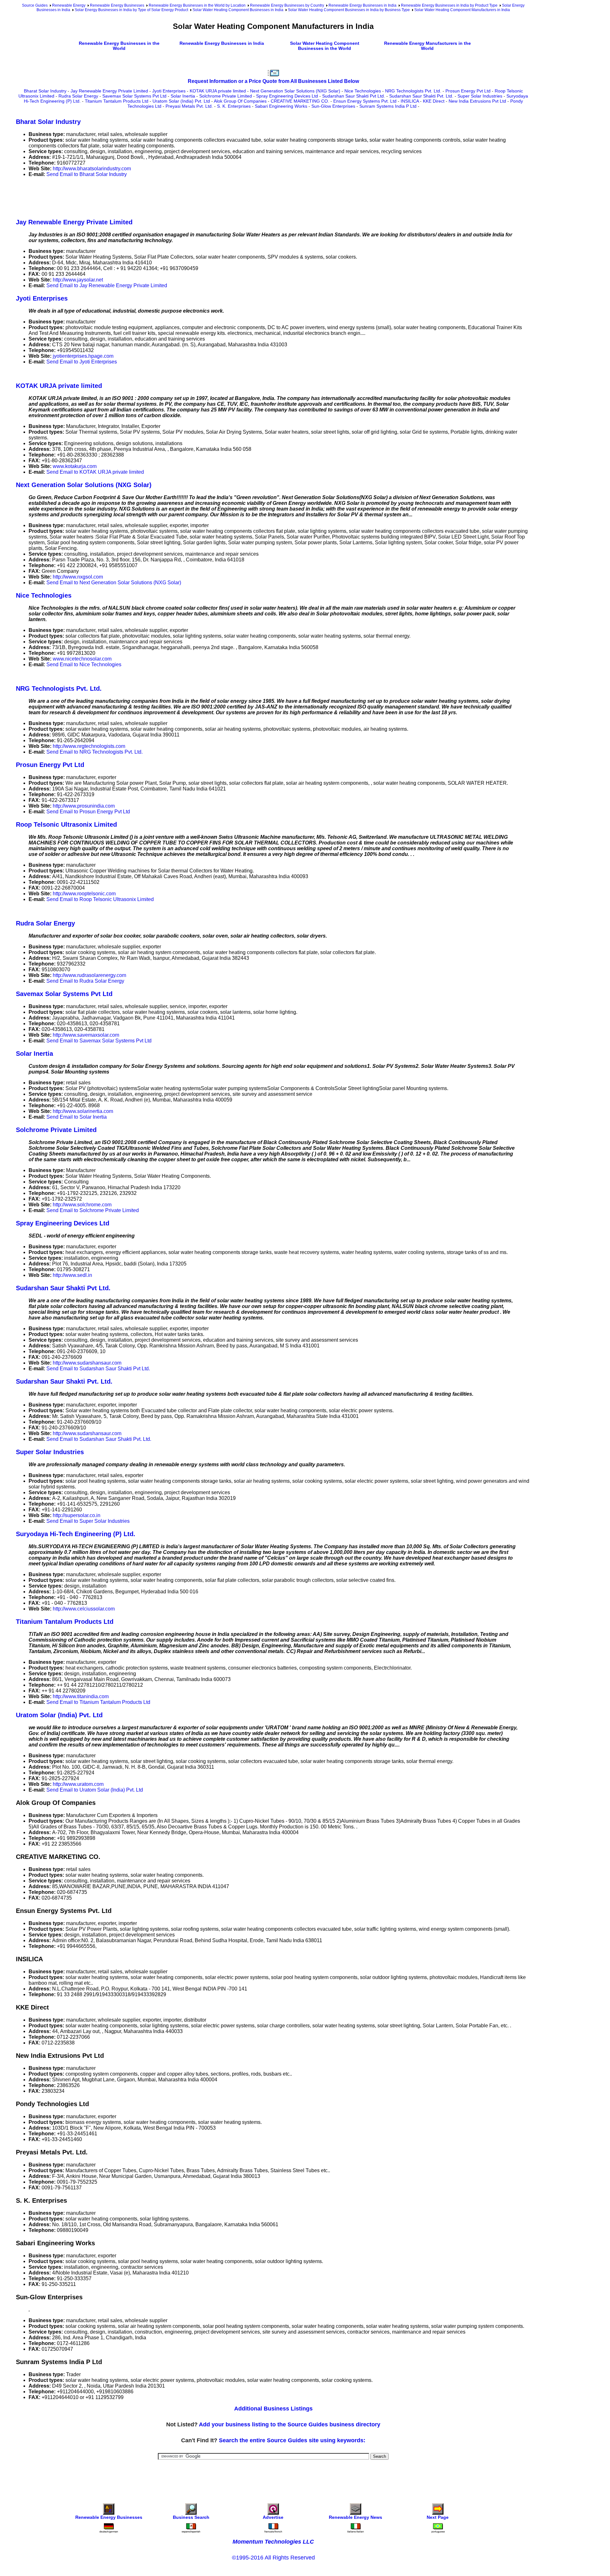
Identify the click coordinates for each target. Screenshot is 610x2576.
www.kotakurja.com (75, 466)
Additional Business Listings (273, 2409)
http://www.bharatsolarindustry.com (92, 169)
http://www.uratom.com (78, 1784)
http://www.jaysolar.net (78, 280)
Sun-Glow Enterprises (333, 106)
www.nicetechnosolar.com (82, 659)
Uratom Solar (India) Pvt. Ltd (181, 101)
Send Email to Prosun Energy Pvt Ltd (88, 812)
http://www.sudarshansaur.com (87, 1363)
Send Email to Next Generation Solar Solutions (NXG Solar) (114, 583)
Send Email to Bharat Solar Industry (87, 174)
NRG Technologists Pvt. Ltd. (413, 91)
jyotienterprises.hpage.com (83, 356)
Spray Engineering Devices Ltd (287, 96)
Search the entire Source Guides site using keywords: (292, 2440)
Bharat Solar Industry (45, 91)
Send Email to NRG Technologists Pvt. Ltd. (95, 752)
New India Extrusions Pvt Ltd (477, 101)
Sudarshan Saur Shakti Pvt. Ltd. (421, 96)
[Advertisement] (132, 197)
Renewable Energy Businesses (117, 5)
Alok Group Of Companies (240, 101)
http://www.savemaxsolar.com (86, 1035)
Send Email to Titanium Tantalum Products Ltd (98, 1702)
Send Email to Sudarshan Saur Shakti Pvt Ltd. (98, 1369)
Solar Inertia (183, 96)
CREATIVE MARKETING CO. (300, 101)
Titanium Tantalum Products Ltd (117, 101)
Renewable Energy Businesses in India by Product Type (449, 5)
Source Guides (35, 5)
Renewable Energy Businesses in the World (119, 46)
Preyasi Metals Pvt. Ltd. (189, 106)
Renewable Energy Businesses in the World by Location (197, 5)
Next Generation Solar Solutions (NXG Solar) (295, 91)
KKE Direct (434, 101)
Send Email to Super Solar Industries (88, 1521)
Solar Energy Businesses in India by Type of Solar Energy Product (131, 10)
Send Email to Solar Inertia (77, 1117)
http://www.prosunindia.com (84, 806)
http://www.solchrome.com (82, 1205)
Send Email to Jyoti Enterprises (82, 362)
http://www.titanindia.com (81, 1696)
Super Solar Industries (480, 96)
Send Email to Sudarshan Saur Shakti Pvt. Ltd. (99, 1439)
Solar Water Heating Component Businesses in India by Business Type (349, 10)
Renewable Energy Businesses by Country (287, 5)
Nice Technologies (363, 91)
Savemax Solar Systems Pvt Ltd (134, 96)
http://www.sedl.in (72, 1275)
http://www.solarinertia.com (83, 1111)
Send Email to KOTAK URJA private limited (95, 472)
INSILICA (410, 101)
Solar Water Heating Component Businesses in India (238, 10)
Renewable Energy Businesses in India (363, 5)
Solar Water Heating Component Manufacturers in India (462, 10)
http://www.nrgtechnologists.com (89, 746)
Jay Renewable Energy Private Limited (109, 91)
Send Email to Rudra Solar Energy (85, 981)
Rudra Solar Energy (78, 96)
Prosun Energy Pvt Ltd (468, 91)
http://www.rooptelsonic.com (84, 894)
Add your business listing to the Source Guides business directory (290, 2424)
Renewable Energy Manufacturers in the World (427, 46)
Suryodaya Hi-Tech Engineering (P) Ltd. (76, 1534)
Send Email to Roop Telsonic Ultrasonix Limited (100, 899)
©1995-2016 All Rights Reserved (273, 2558)
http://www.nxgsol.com (78, 577)
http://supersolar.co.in (77, 1515)
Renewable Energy (69, 5)
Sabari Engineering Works (281, 106)
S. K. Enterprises (234, 106)
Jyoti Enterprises (169, 91)
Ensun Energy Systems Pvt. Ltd (365, 101)
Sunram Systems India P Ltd (388, 106)
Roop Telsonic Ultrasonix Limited (66, 824)
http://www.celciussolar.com (84, 1609)
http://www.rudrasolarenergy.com (89, 975)
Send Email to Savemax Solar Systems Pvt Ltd (99, 1041)
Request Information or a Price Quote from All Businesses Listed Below (273, 81)
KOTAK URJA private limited (218, 91)
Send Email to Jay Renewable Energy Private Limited (107, 285)
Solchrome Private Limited (226, 96)
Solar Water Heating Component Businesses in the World (325, 46)
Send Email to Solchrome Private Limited (93, 1210)
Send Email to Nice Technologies (84, 664)
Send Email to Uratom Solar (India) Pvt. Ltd (95, 1790)
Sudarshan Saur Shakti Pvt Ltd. (354, 96)
